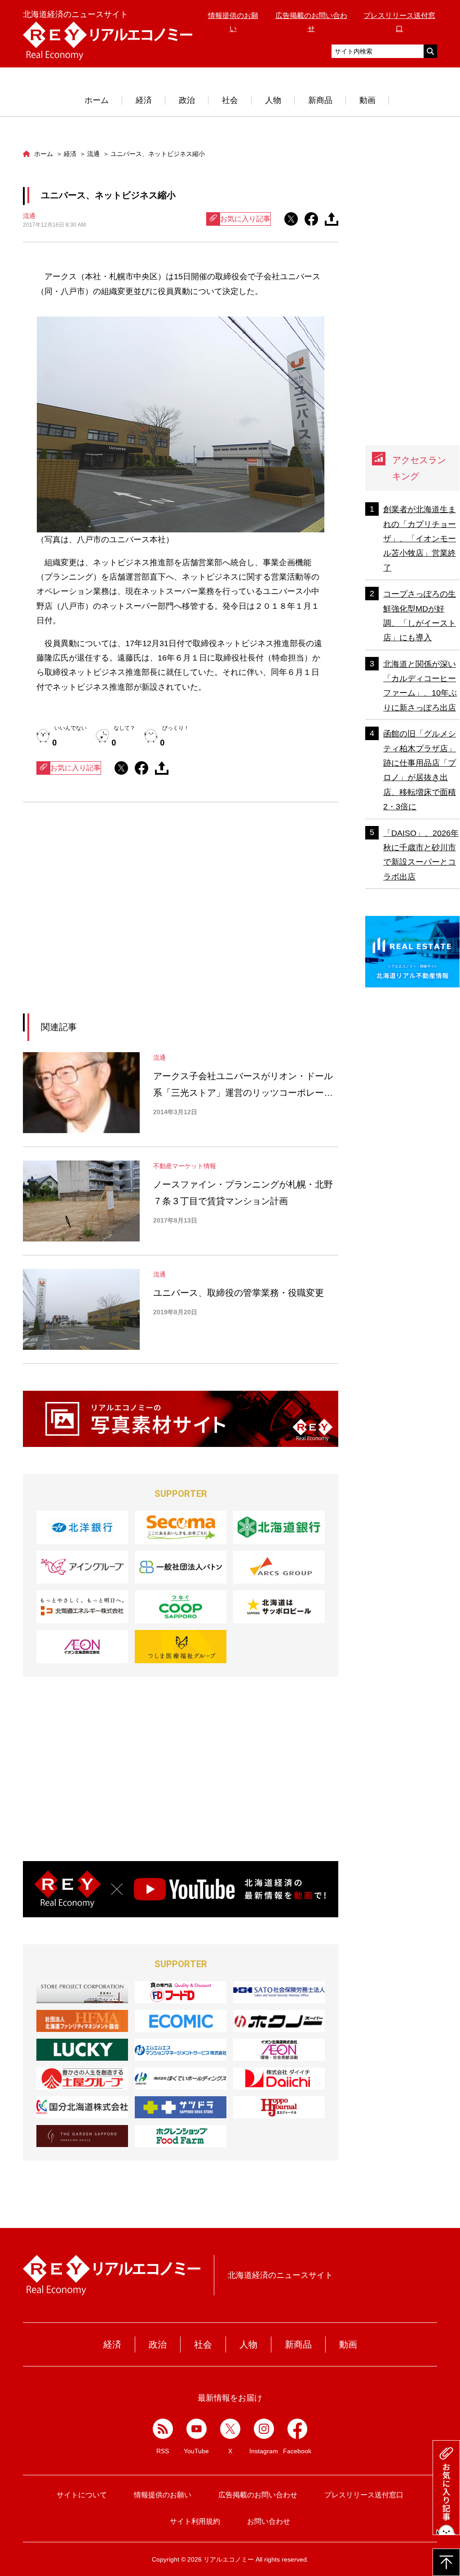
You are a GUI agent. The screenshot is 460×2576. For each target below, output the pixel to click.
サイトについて (82, 2495)
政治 (187, 100)
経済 (144, 100)
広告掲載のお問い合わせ (258, 2495)
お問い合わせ (269, 2521)
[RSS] (163, 2429)
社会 (230, 100)
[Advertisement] (98, 919)
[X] (230, 2429)
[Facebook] (298, 2429)
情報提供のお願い (163, 2495)
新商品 (320, 100)
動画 (367, 100)
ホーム (97, 100)
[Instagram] (264, 2429)
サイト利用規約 (195, 2521)
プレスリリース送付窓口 (364, 2495)
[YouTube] (197, 2429)
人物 (273, 100)
